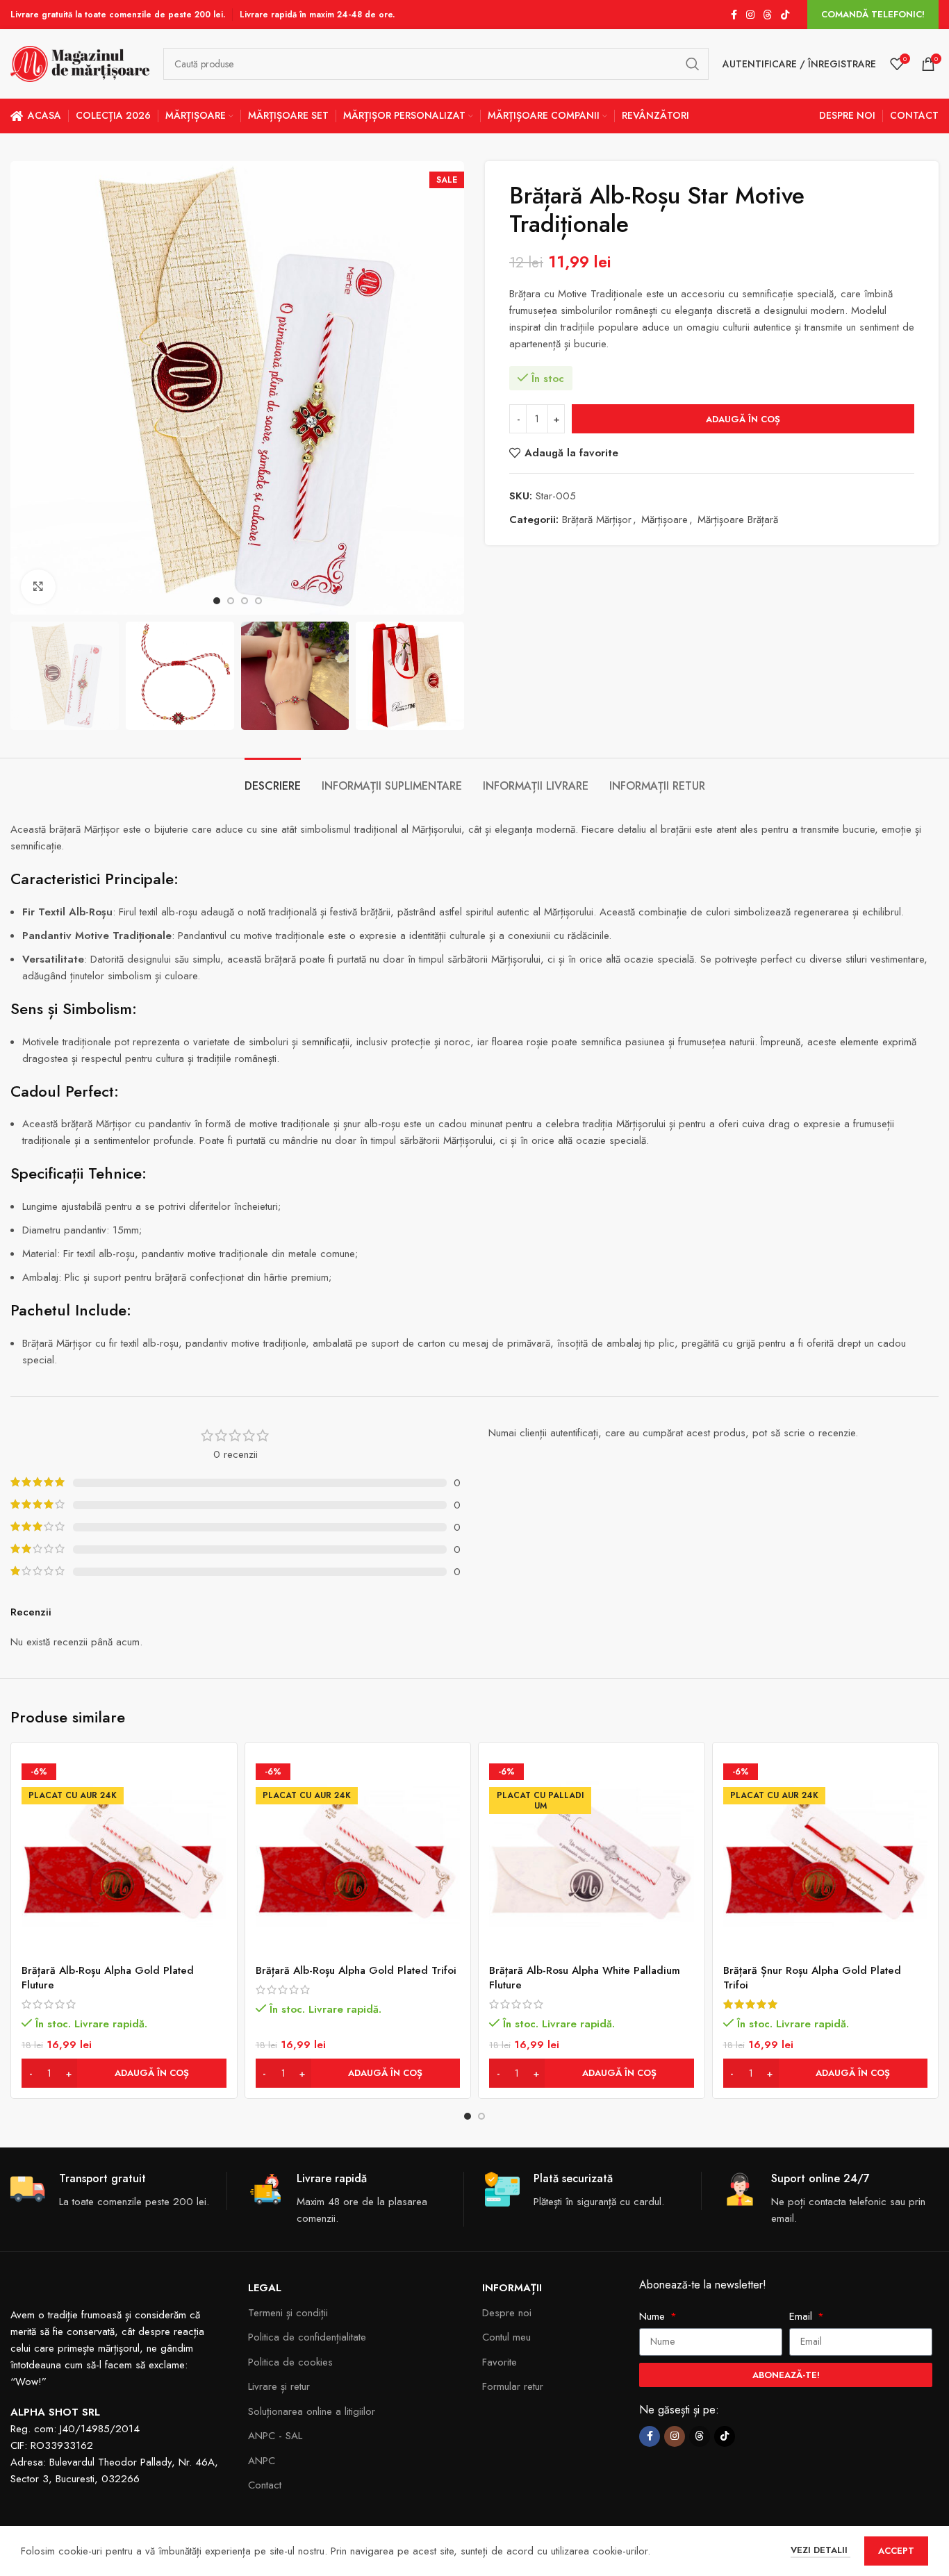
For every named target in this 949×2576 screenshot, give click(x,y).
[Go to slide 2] (481, 2116)
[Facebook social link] (734, 15)
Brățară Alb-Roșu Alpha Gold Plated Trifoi (356, 1970)
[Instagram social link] (750, 15)
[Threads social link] (768, 15)
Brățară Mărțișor (597, 520)
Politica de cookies (290, 2362)
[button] (124, 2073)
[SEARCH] (693, 64)
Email (802, 2316)
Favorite (500, 2362)
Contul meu (506, 2337)
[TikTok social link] (785, 15)
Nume (654, 2316)
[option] (217, 601)
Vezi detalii (820, 2550)
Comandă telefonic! (873, 14)
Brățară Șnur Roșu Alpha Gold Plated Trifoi (812, 1978)
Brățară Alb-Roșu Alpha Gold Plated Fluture (108, 1978)
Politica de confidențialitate (307, 2337)
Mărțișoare (665, 520)
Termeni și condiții (288, 2313)
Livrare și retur (279, 2386)
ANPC (262, 2461)
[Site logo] (80, 63)
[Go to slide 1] (468, 2116)
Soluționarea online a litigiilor (312, 2411)
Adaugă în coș (743, 419)
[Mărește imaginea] (38, 587)
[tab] (273, 779)
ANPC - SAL (275, 2436)
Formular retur (513, 2386)
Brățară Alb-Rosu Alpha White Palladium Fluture (585, 1978)
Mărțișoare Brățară (738, 520)
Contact (265, 2485)
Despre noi (507, 2313)
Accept (896, 2551)
